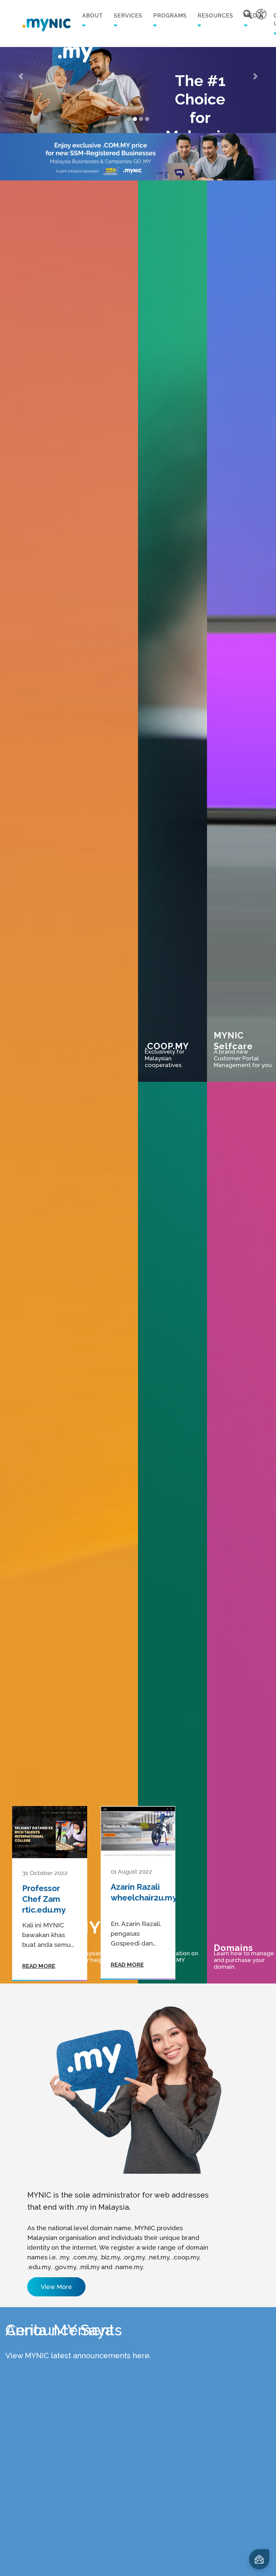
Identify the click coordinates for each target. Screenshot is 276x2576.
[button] (21, 76)
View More (56, 2287)
